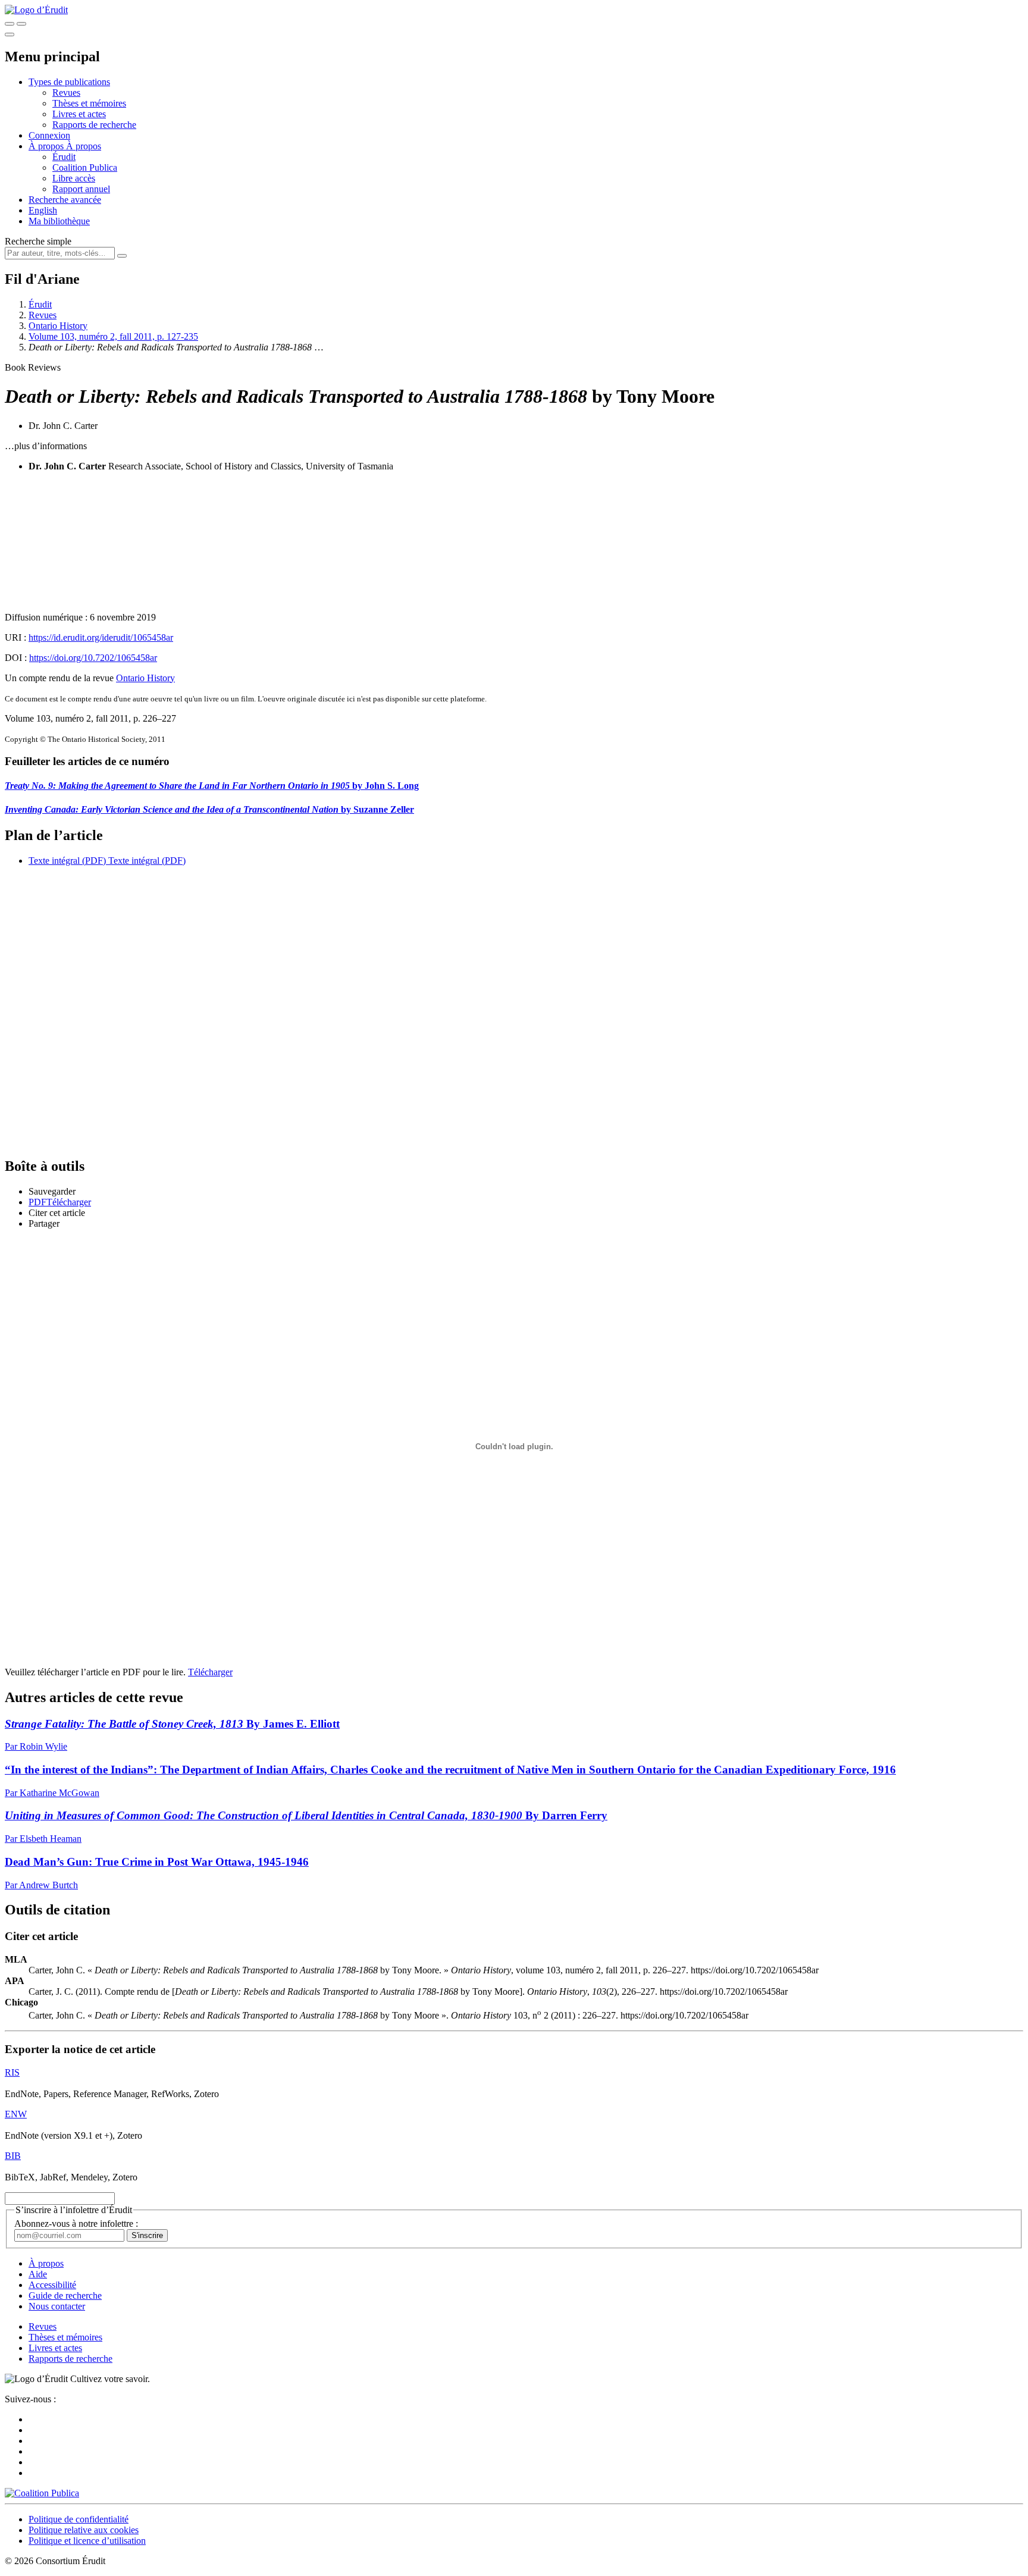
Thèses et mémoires (89, 103)
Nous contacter (57, 2306)
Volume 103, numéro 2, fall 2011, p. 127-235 (113, 336)
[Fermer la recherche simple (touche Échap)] (21, 24)
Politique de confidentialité (79, 2519)
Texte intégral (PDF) (67, 861)
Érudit (64, 157)
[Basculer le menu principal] (10, 35)
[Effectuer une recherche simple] (10, 24)
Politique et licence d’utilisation (87, 2541)
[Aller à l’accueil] (36, 10)
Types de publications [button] (69, 82)
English (43, 210)
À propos (84, 146)
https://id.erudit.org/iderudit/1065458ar (101, 637)
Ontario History (58, 326)
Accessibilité (52, 2285)
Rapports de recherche (94, 125)
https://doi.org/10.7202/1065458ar (93, 658)
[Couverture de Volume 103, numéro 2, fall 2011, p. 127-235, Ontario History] (514, 542)
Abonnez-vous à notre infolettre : (76, 2224)
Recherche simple (38, 241)
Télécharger (210, 1672)
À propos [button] (47, 146)
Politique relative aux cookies (84, 2530)
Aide (38, 2274)
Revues (66, 93)
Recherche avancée (65, 200)
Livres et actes (79, 114)
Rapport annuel (81, 189)
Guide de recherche (65, 2295)
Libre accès (74, 178)
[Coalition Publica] (42, 2493)
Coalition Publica (85, 167)
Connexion (49, 135)
